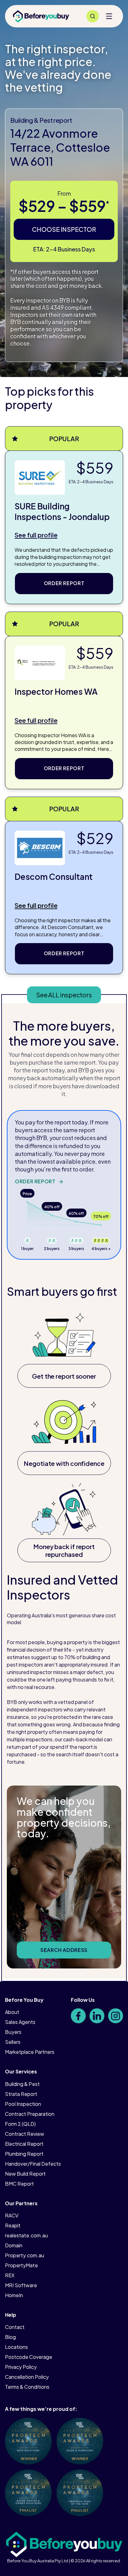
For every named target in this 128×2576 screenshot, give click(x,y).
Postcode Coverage (29, 2357)
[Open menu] (109, 16)
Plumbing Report (24, 2154)
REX (10, 2275)
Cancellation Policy (27, 2377)
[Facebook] (78, 2016)
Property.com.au (25, 2255)
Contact (15, 2327)
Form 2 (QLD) (20, 2124)
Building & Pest (22, 2084)
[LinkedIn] (97, 2016)
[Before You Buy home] (41, 16)
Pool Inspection (23, 2104)
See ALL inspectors (64, 995)
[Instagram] (116, 2016)
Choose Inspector (64, 229)
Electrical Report (24, 2144)
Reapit (13, 2225)
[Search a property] (93, 16)
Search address (64, 1950)
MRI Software (21, 2285)
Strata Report (21, 2094)
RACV (12, 2215)
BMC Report (19, 2184)
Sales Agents (20, 2022)
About (12, 2012)
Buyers (13, 2032)
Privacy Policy (21, 2367)
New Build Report (25, 2174)
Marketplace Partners (30, 2052)
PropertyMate (21, 2265)
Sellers (13, 2042)
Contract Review (25, 2134)
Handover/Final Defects (33, 2164)
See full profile (36, 535)
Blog (10, 2337)
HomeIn (14, 2295)
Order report (64, 583)
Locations (16, 2347)
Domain (14, 2245)
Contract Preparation (30, 2114)
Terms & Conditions (27, 2387)
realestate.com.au (26, 2235)
